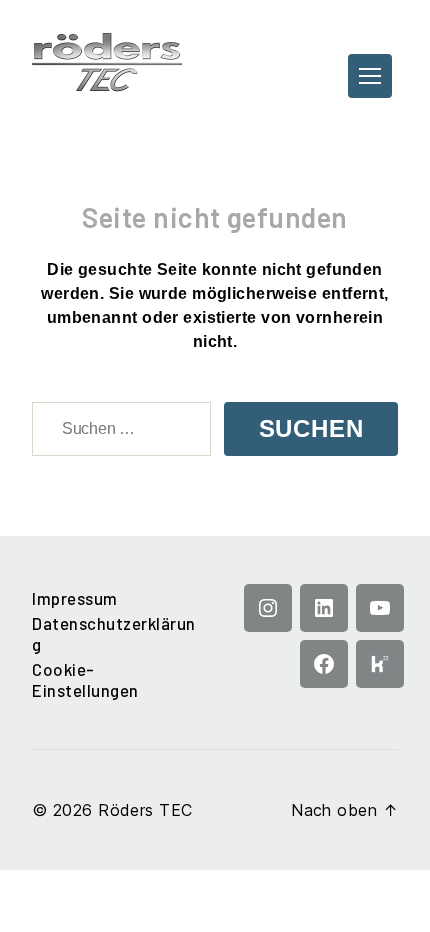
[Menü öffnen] (370, 76)
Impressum (75, 598)
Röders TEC (145, 810)
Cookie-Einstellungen (85, 679)
